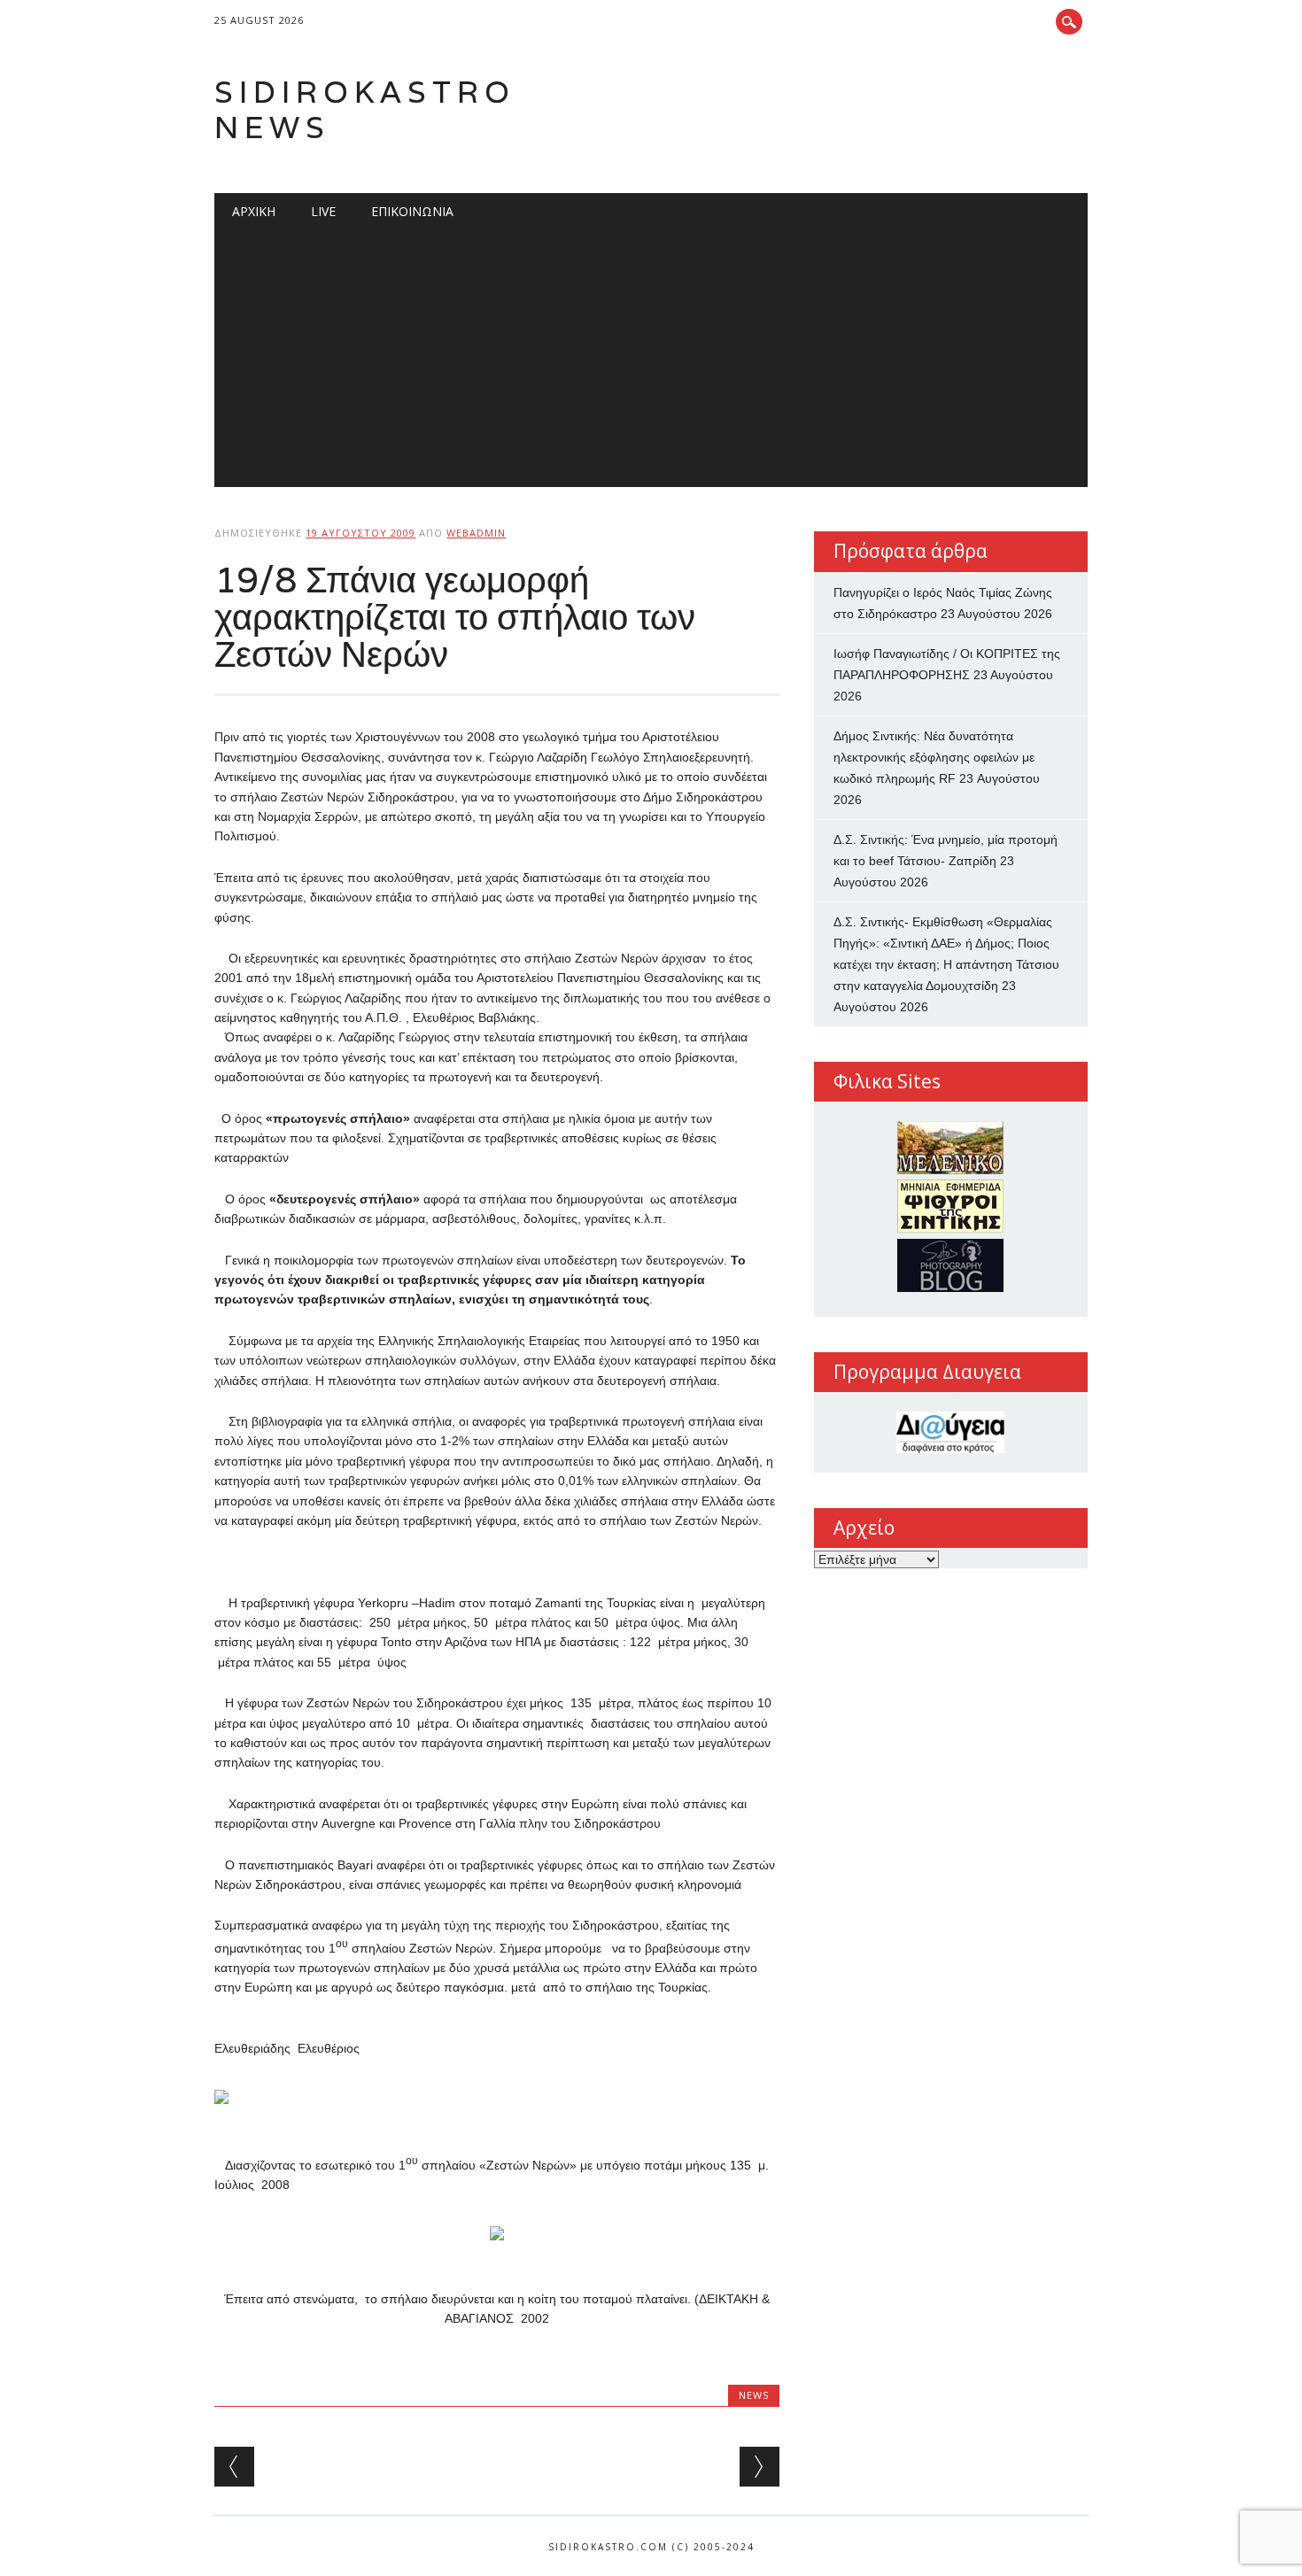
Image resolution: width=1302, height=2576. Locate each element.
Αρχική (254, 211)
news (754, 2395)
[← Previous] (234, 2467)
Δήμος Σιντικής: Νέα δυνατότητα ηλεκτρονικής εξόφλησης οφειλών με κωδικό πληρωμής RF (934, 757)
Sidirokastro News (365, 109)
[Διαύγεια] (951, 1432)
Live (323, 211)
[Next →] (759, 2467)
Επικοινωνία (412, 211)
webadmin (476, 533)
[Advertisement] (651, 363)
